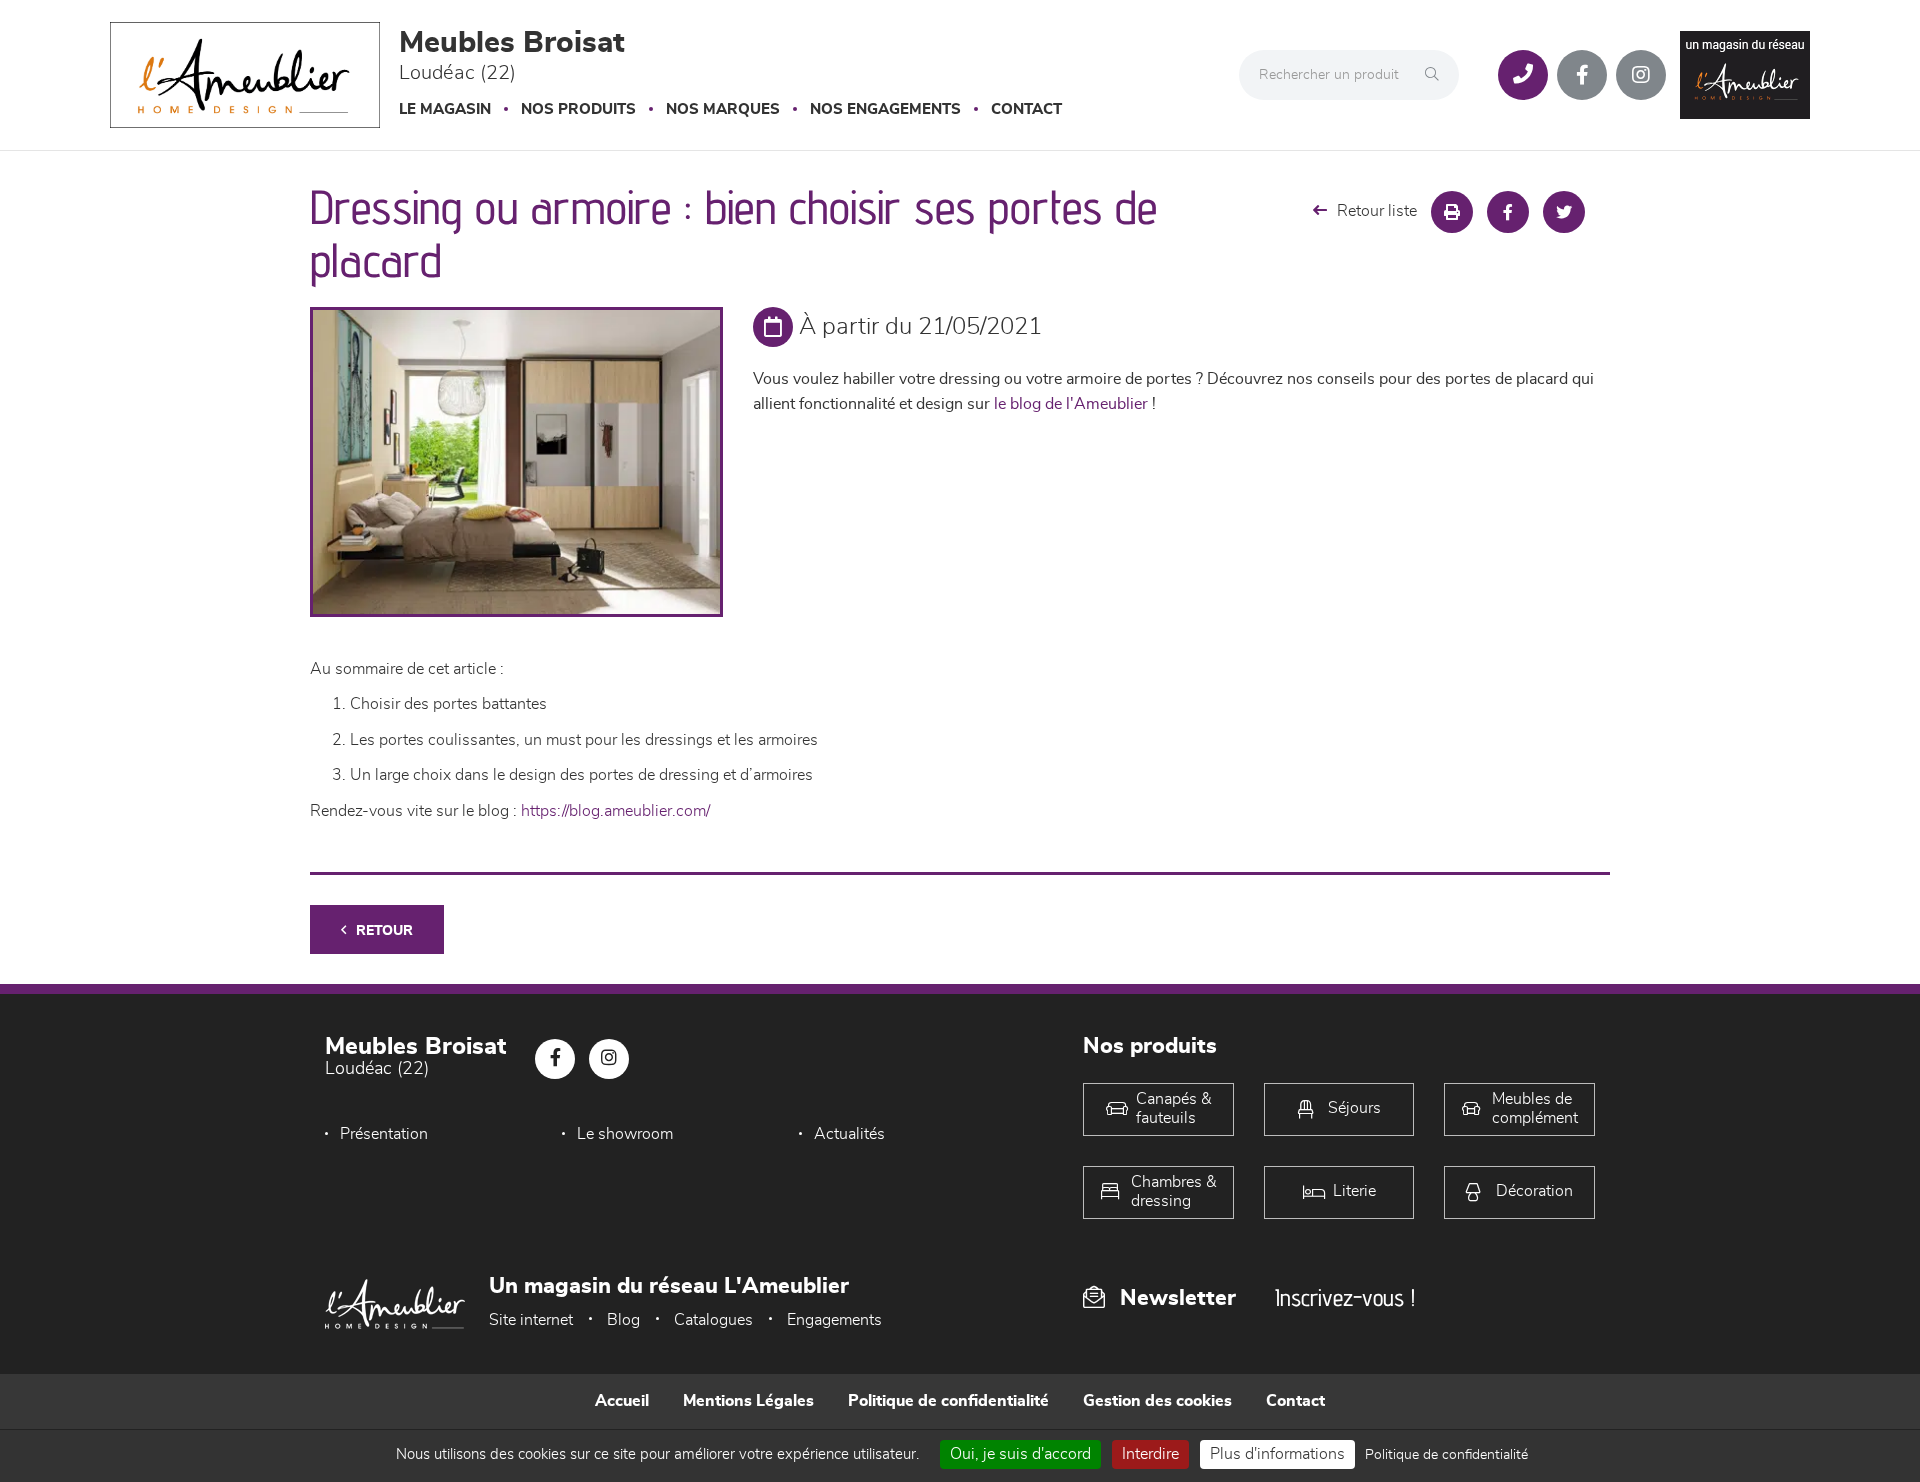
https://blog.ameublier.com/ (615, 811)
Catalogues (713, 1320)
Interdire (1150, 1454)
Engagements (834, 1320)
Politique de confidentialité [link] (1446, 1455)
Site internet (531, 1320)
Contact (1026, 109)
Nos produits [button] (578, 109)
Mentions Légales (748, 1401)
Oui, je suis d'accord (1020, 1454)
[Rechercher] (1437, 75)
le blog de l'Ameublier (1071, 404)
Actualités (849, 1134)
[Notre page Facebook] (1582, 75)
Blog (623, 1320)
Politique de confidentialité (948, 1401)
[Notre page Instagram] (1641, 75)
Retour (384, 931)
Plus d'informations (1277, 1454)
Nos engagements (885, 109)
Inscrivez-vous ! (1345, 1297)
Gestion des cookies (1157, 1401)
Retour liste (1377, 211)
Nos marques (723, 109)
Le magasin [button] (445, 109)
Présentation (384, 1134)
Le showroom (625, 1134)
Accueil (622, 1401)
